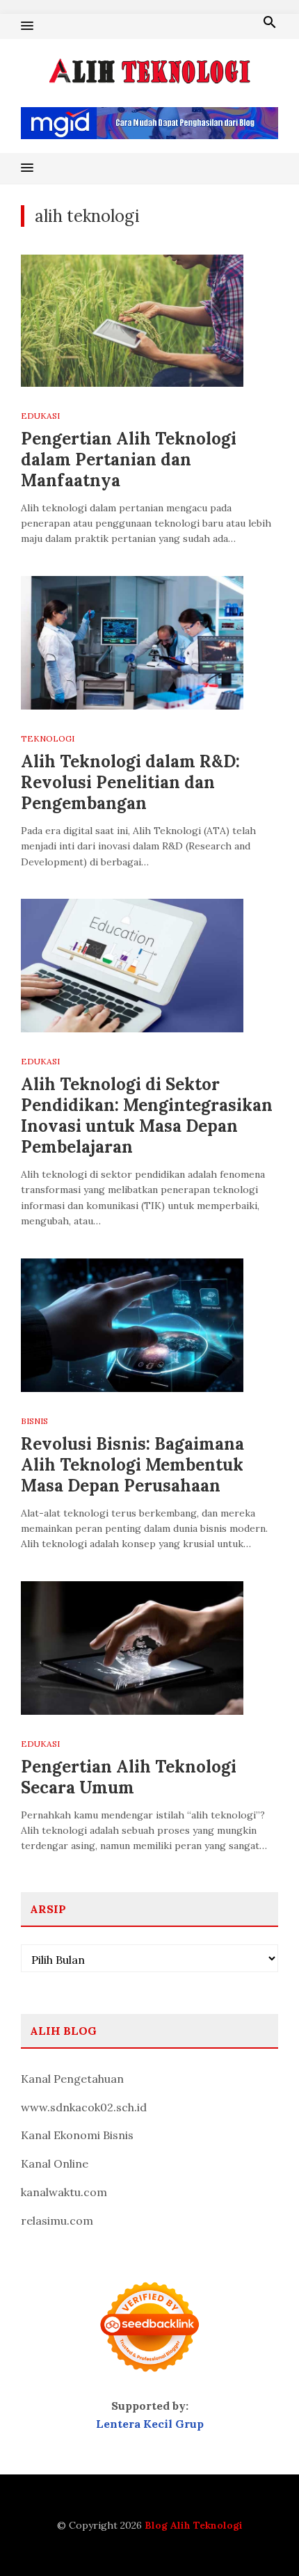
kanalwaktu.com (64, 2192)
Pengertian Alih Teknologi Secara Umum (129, 1777)
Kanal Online (55, 2163)
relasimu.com (57, 2221)
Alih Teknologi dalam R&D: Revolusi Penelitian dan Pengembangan (130, 782)
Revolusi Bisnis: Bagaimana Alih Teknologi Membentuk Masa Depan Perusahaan (132, 1465)
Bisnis (34, 1421)
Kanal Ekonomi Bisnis (77, 2135)
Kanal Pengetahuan (72, 2079)
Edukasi (40, 416)
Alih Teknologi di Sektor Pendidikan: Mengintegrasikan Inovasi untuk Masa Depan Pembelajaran (147, 1115)
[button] (27, 26)
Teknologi (48, 738)
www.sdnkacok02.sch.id (84, 2107)
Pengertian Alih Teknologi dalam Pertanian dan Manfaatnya (129, 459)
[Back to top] (260, 2537)
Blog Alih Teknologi (194, 2525)
